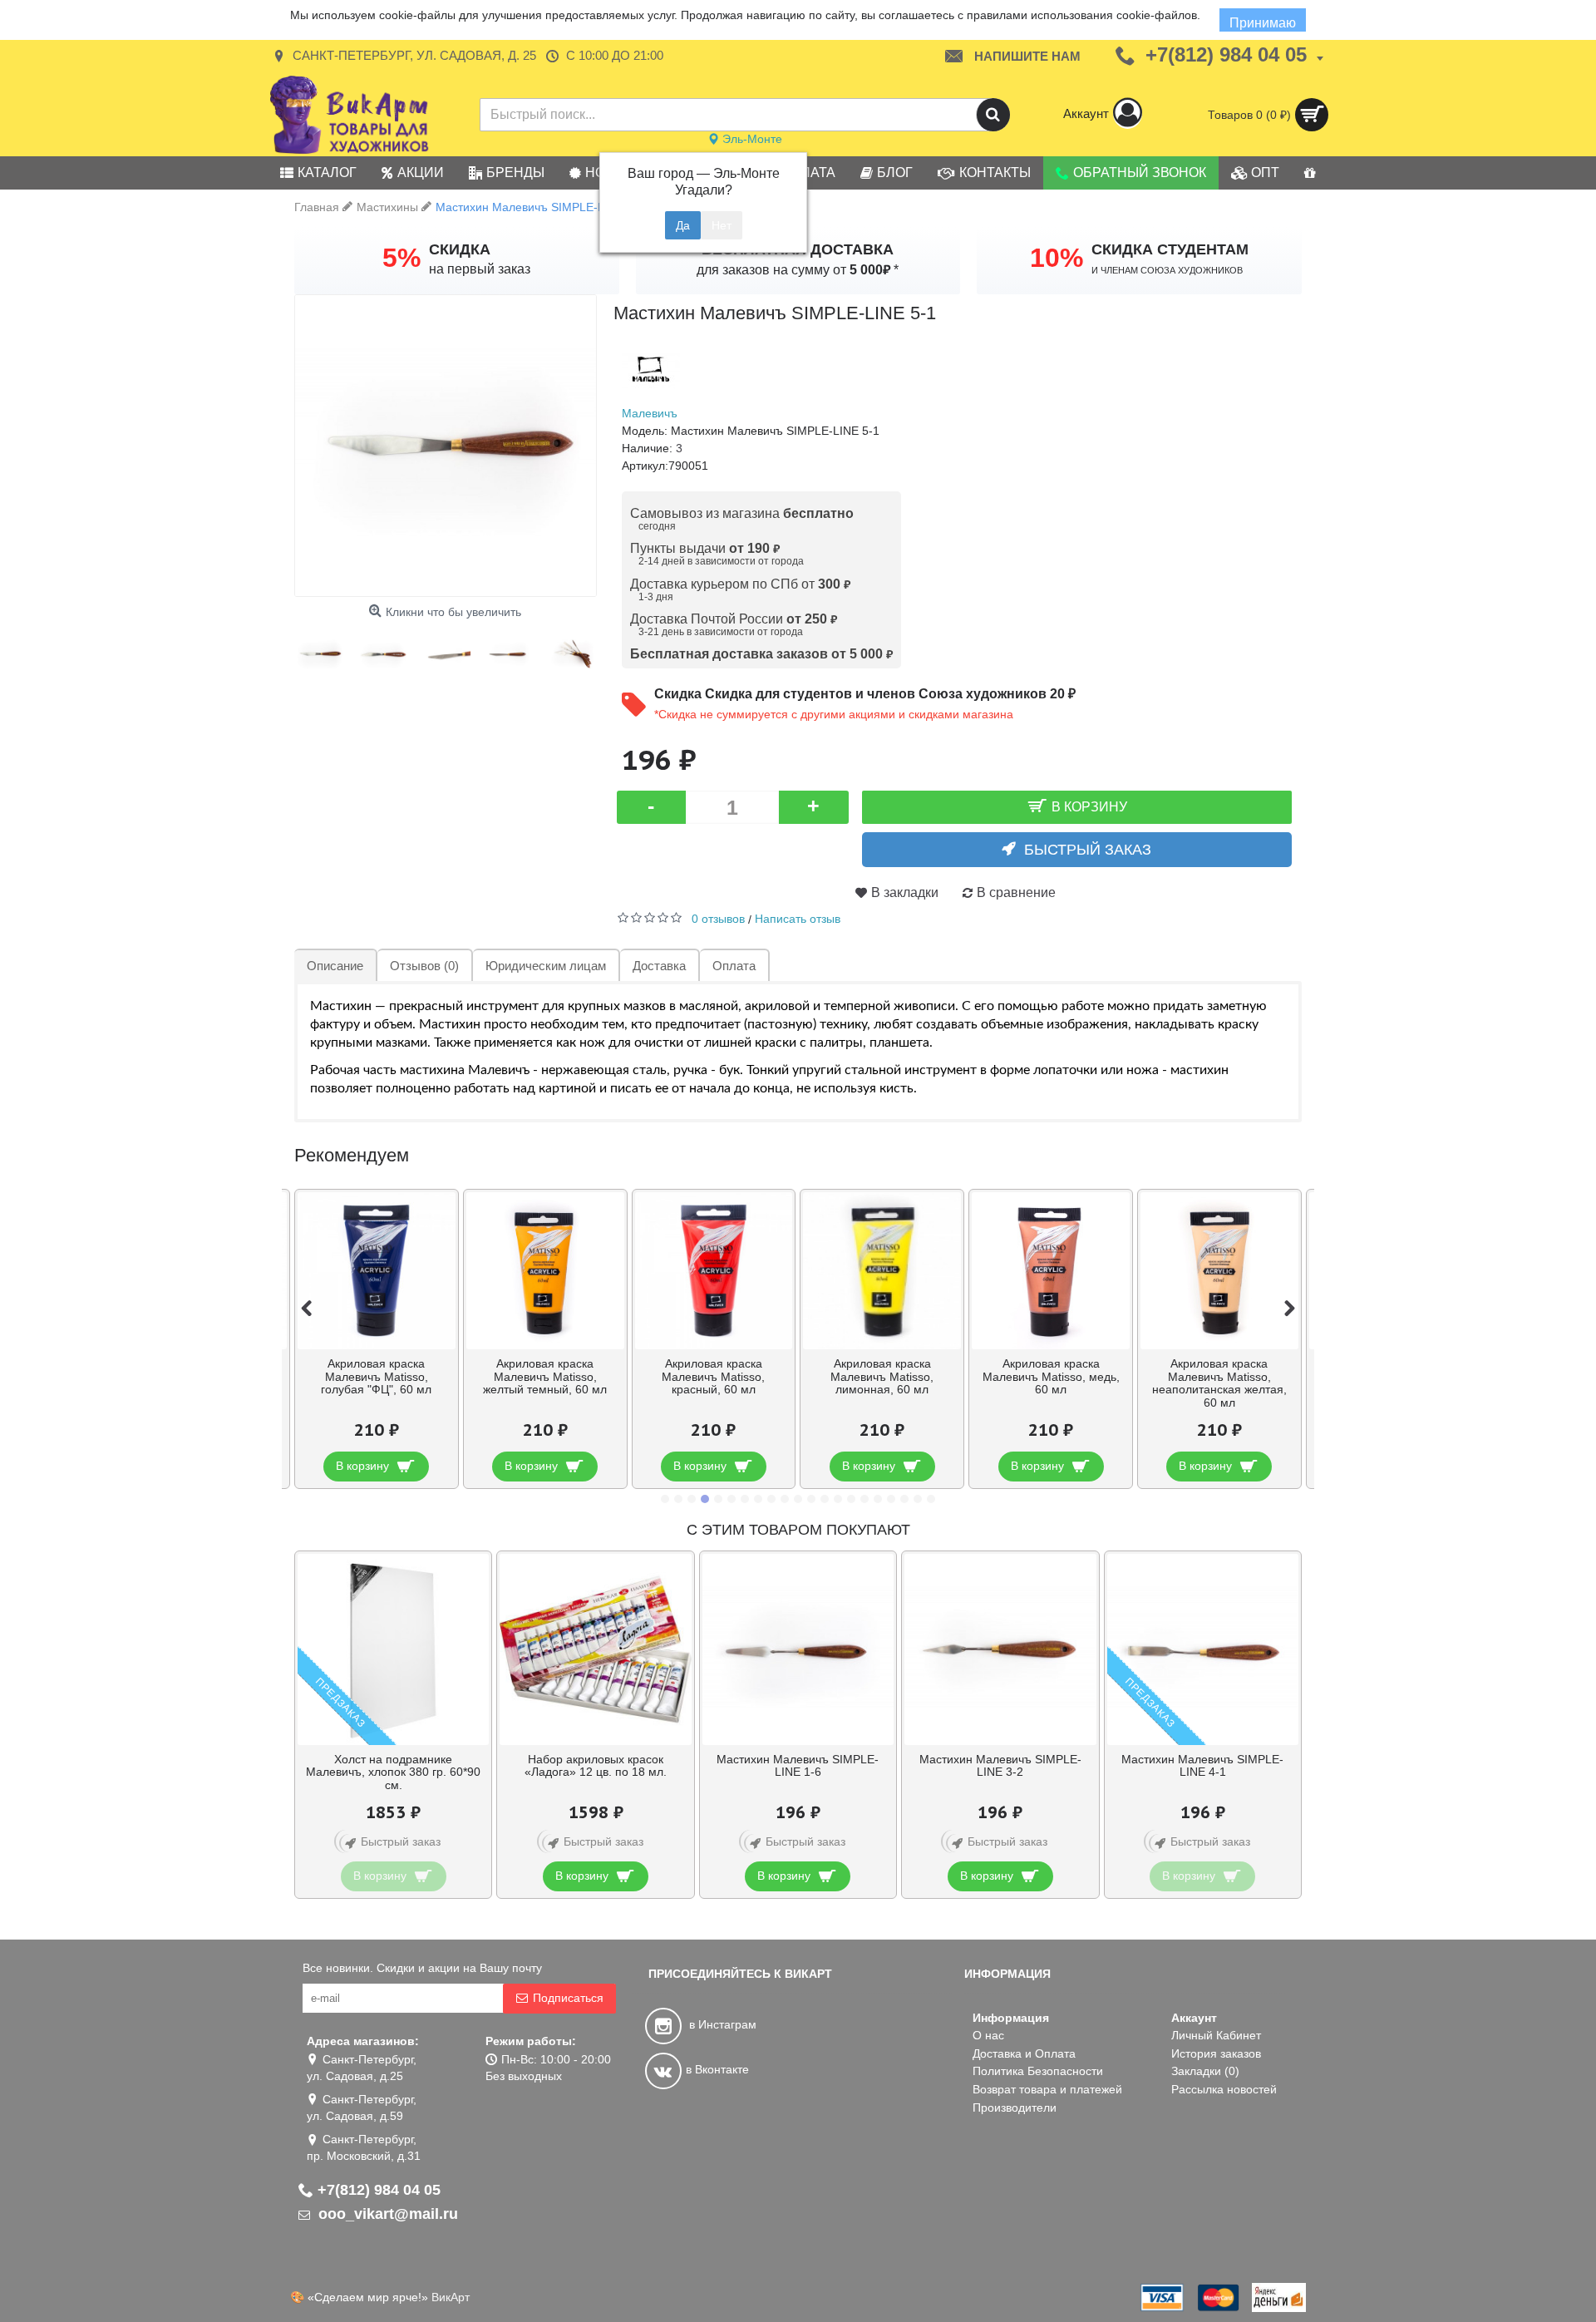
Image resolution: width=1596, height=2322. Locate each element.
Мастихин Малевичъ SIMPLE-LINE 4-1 (1202, 1765)
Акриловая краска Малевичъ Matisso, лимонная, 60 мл (882, 1376)
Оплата (734, 966)
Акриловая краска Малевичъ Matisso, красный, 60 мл (713, 1376)
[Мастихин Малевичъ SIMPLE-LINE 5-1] (446, 446)
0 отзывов (718, 919)
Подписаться (568, 1998)
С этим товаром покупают (798, 1530)
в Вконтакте (717, 2069)
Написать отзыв (798, 919)
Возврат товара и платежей (1047, 2089)
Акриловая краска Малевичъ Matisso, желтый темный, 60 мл (545, 1376)
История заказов (1216, 2053)
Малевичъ (650, 413)
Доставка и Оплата (1024, 2053)
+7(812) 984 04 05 (379, 2190)
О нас (988, 2035)
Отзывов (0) (424, 966)
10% (1057, 258)
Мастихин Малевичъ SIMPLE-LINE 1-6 (798, 1765)
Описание (335, 966)
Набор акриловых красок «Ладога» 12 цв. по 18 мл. (596, 1765)
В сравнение (1016, 892)
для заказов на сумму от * (798, 270)
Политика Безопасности (1038, 2071)
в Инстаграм (721, 2024)
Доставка (659, 966)
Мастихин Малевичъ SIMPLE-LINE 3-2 (1000, 1765)
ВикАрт (451, 2297)
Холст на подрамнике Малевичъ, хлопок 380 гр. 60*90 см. (393, 1772)
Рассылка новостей (1224, 2089)
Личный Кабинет (1216, 2035)
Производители (1015, 2108)
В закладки (905, 892)
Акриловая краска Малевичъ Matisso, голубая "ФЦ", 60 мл (376, 1376)
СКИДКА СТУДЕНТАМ (1170, 249)
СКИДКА (460, 249)
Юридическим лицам (546, 966)
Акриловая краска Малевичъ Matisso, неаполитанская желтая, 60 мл (1219, 1383)
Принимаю (1263, 23)
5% (401, 258)
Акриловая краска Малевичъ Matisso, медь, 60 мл (1051, 1376)
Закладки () (1205, 2071)
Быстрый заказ (1088, 850)
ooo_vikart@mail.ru (386, 2214)
